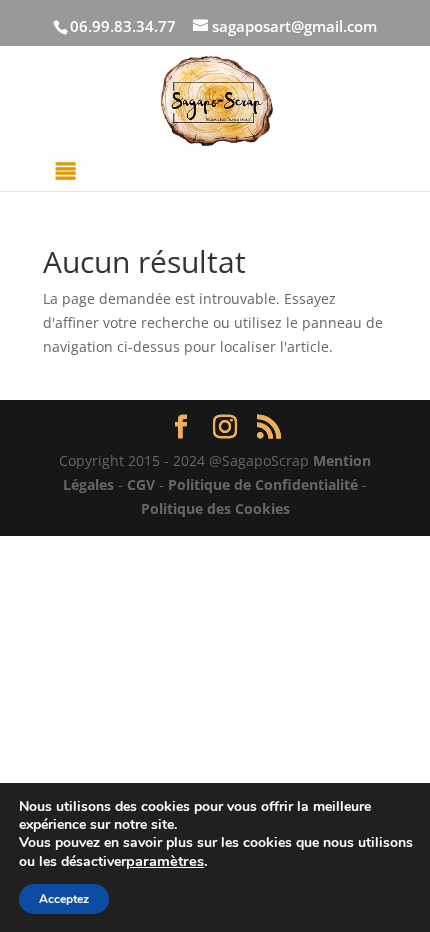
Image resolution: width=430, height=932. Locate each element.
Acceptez (64, 899)
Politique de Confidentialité (263, 484)
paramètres (165, 861)
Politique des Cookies (215, 508)
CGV (141, 484)
